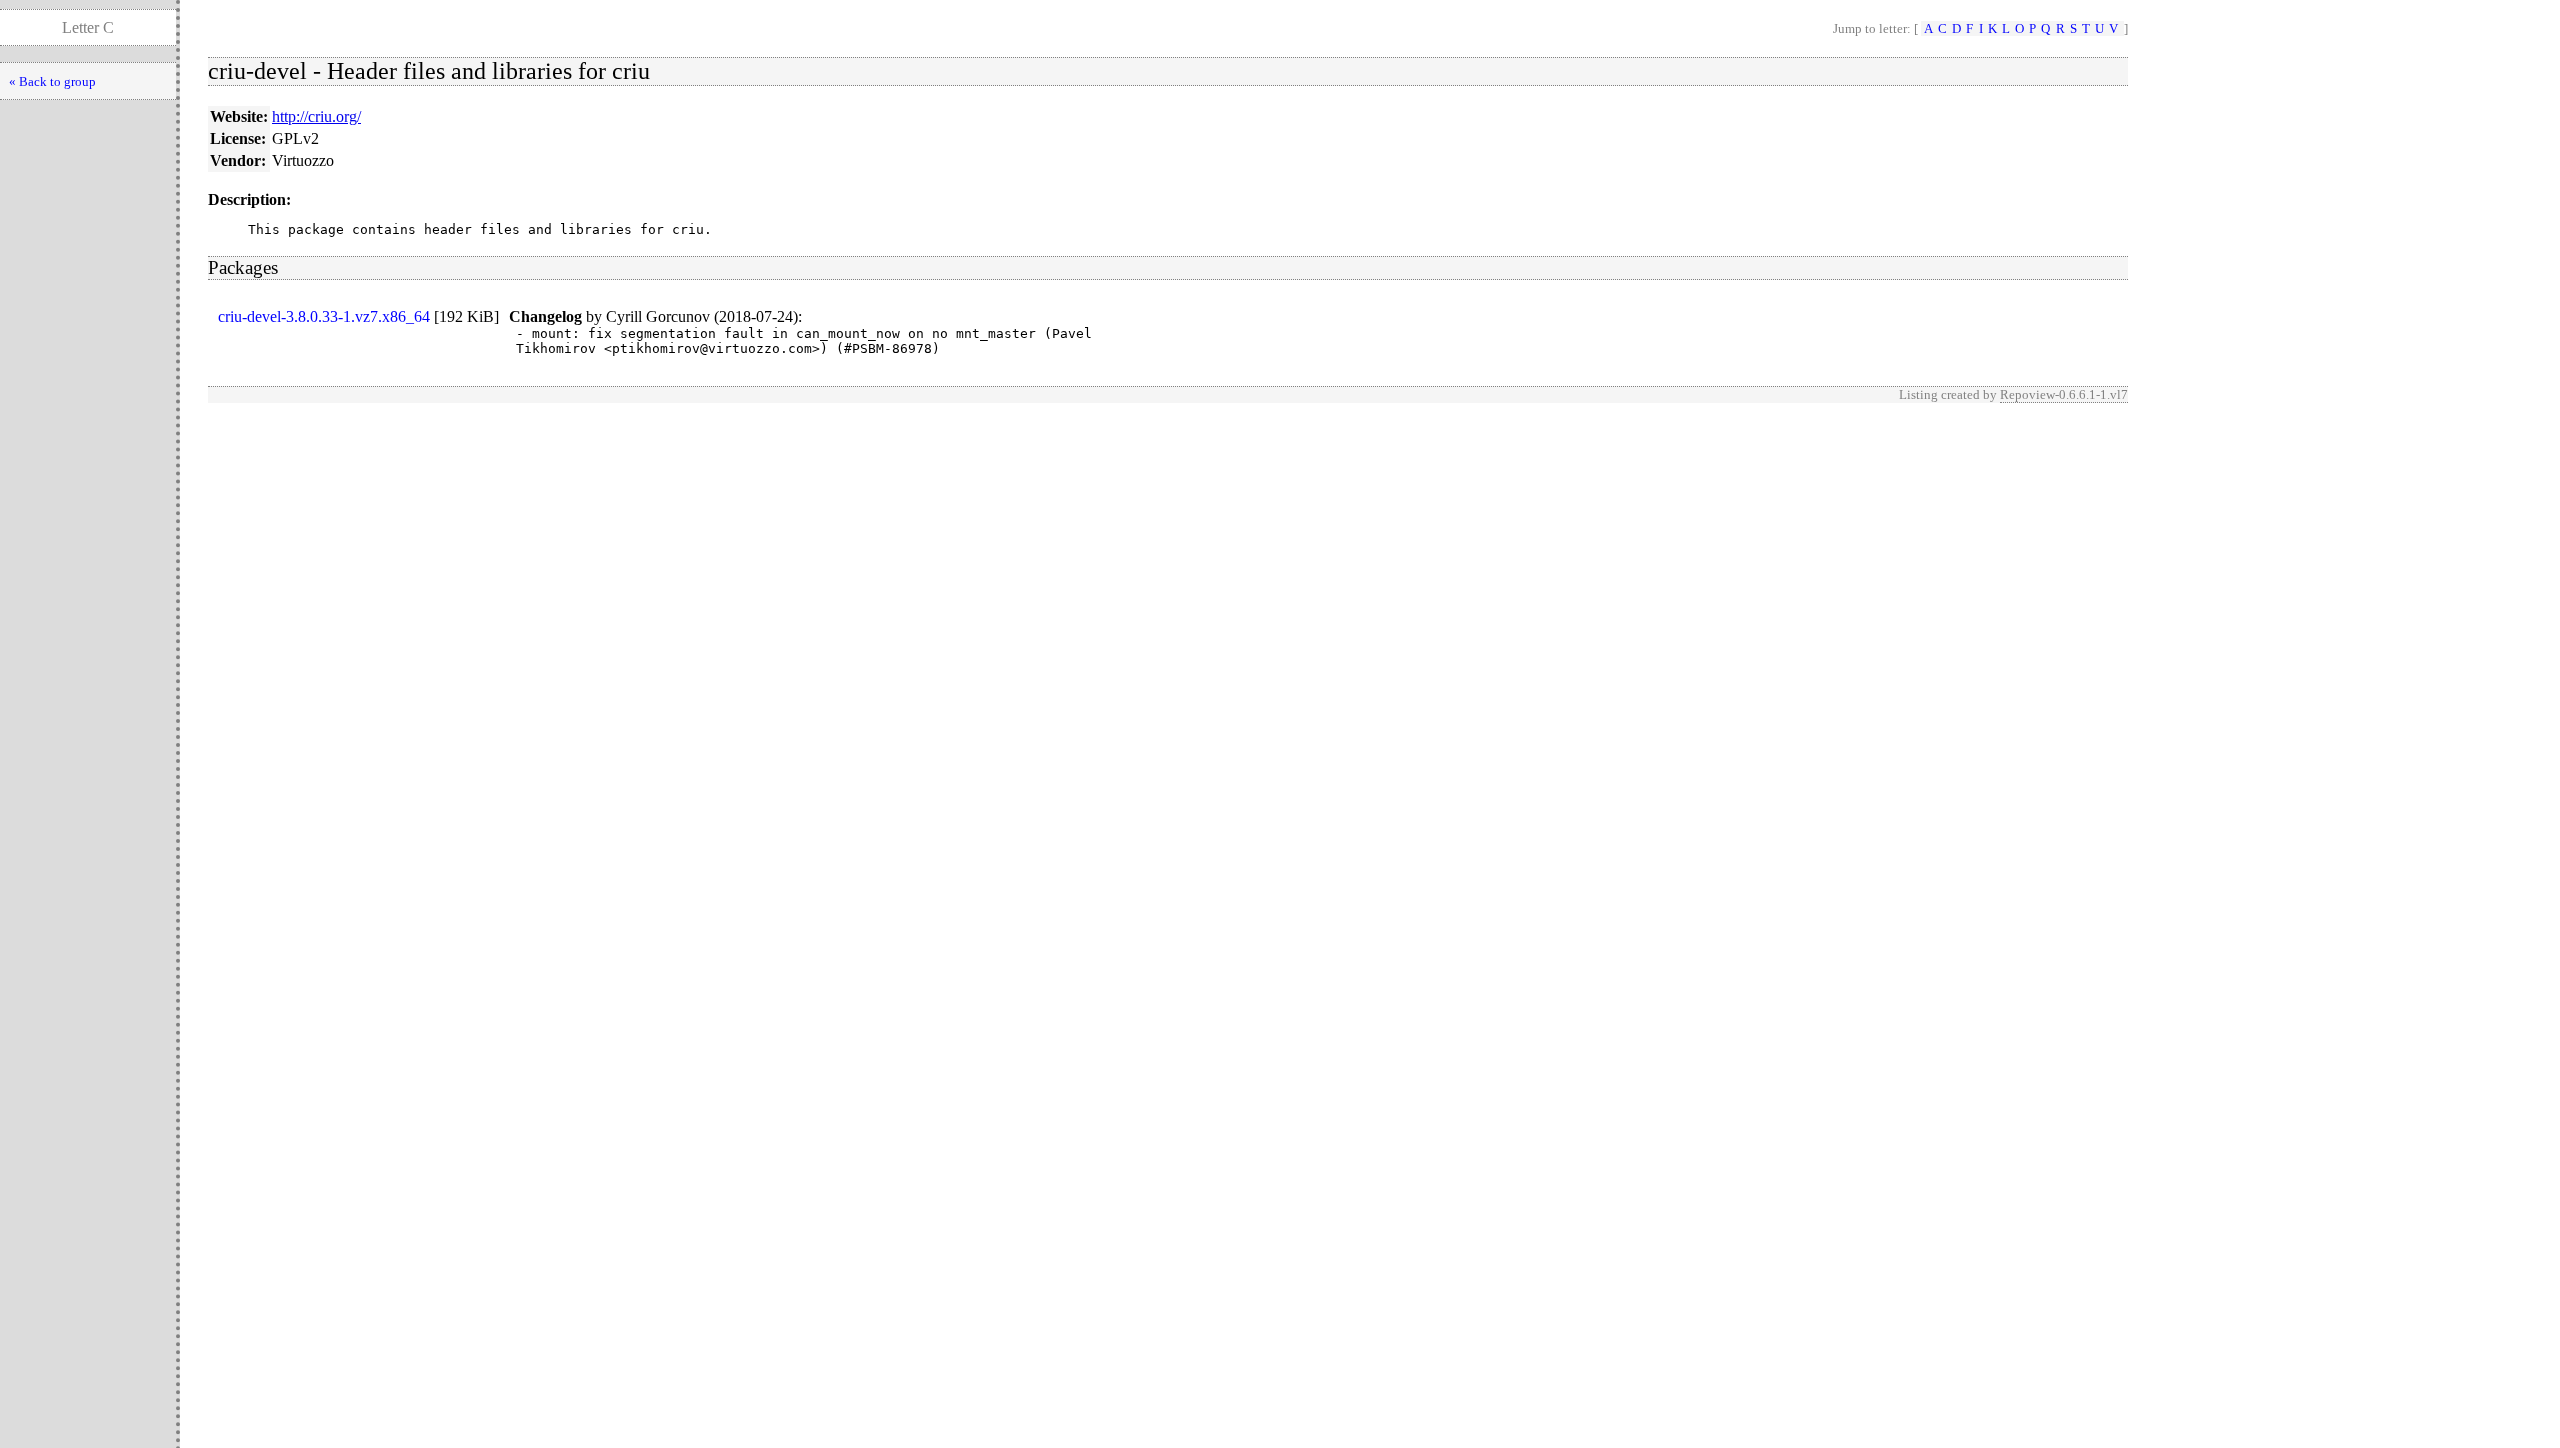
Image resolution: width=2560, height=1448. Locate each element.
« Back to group (52, 81)
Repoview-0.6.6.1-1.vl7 (2064, 394)
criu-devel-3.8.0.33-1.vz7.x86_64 (324, 316)
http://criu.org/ (316, 116)
